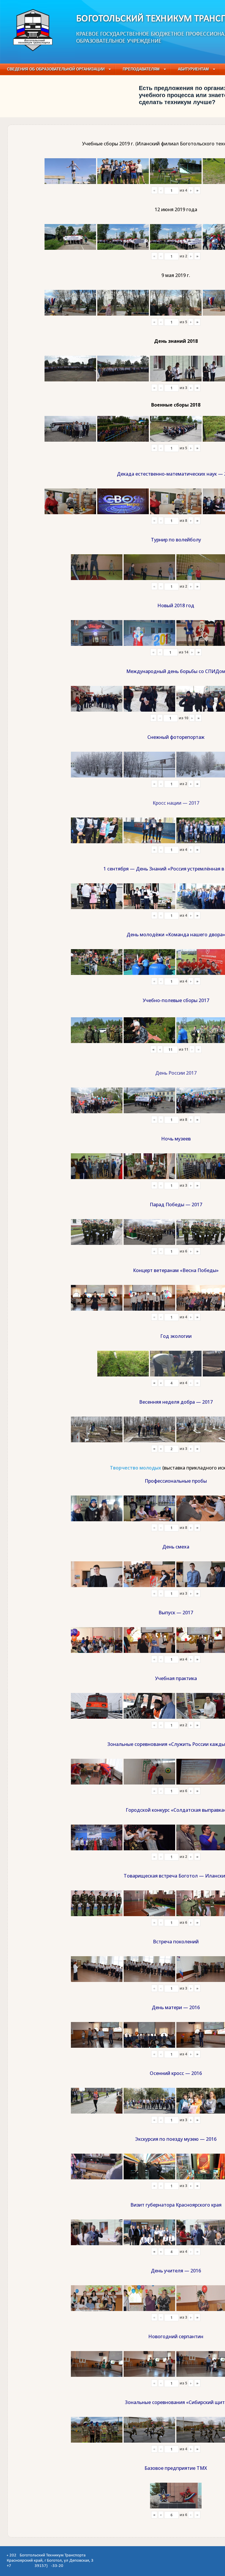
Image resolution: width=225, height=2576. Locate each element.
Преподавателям (141, 69)
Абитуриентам (193, 69)
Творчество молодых (135, 1468)
